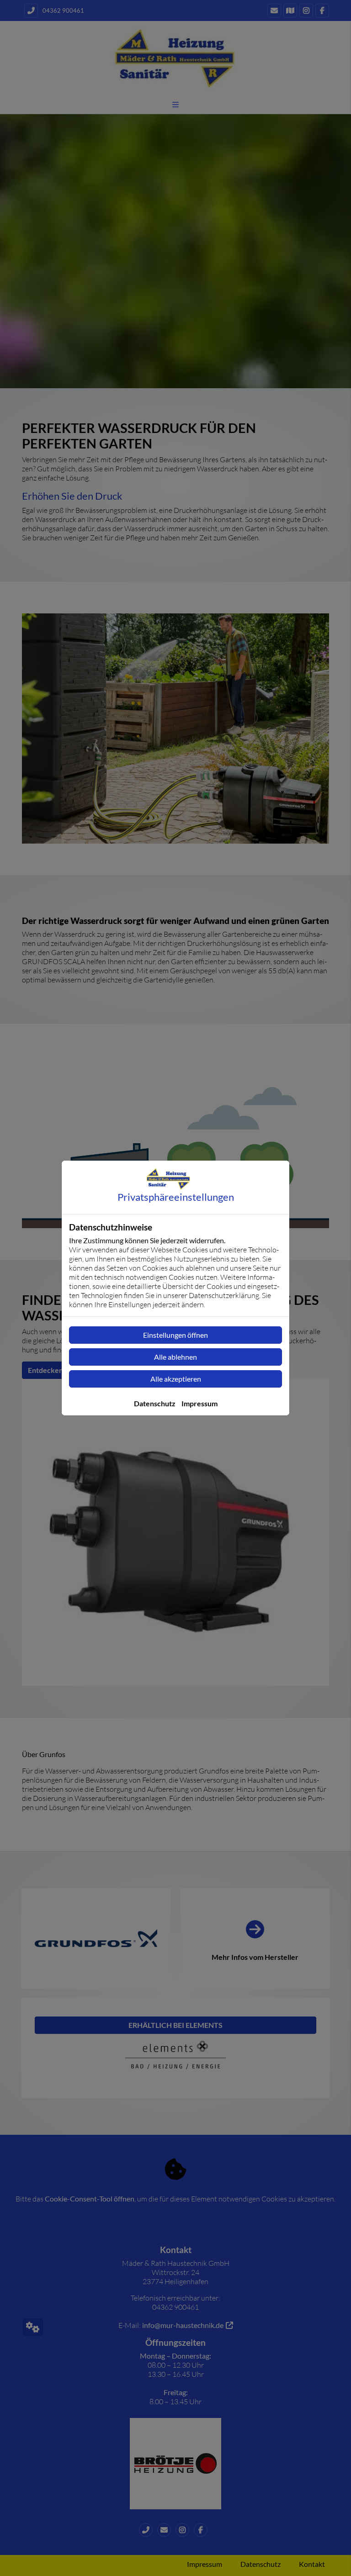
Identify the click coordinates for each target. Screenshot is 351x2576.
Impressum (199, 1403)
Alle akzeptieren (176, 1379)
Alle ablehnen (175, 1357)
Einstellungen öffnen (175, 1335)
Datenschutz (155, 1403)
